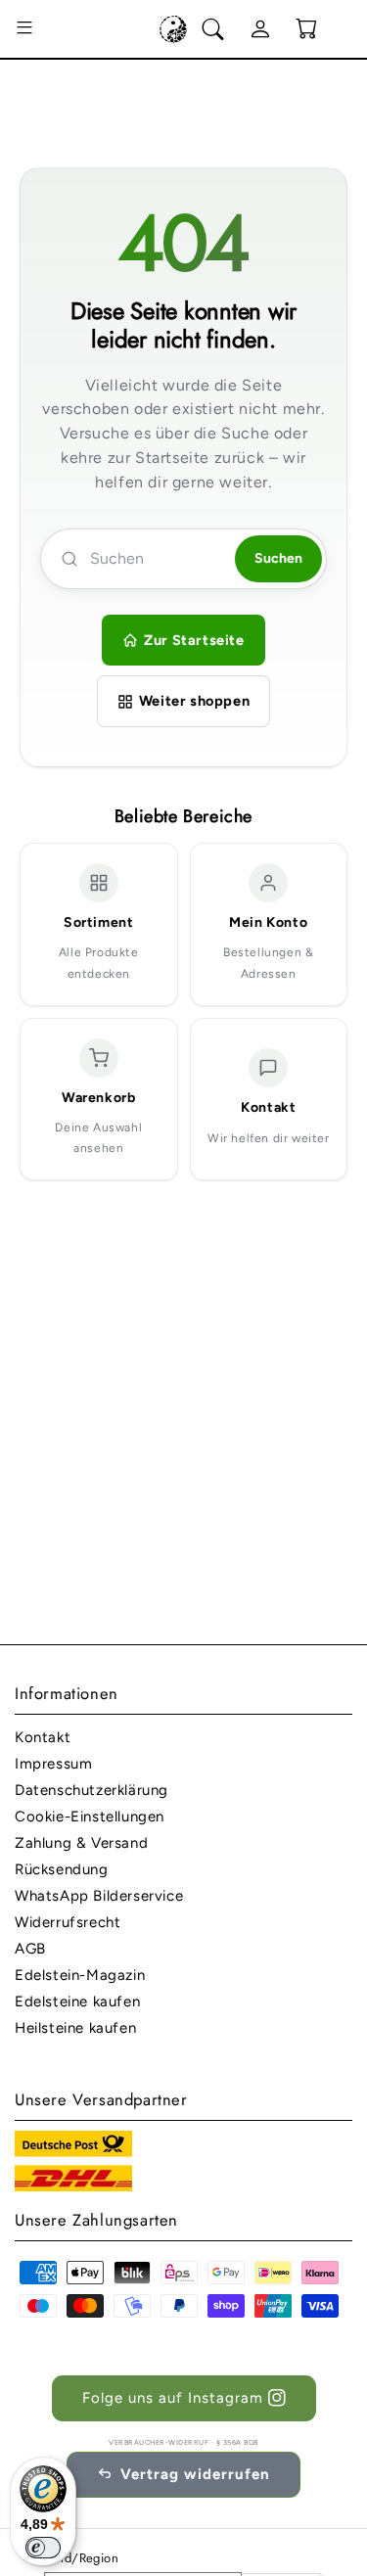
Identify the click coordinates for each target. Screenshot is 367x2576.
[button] (24, 29)
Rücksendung (62, 1869)
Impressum (53, 1764)
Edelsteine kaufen (77, 2001)
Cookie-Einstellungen (90, 1817)
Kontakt (43, 1737)
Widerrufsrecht (68, 1922)
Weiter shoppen (194, 701)
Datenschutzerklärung (92, 1790)
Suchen (278, 558)
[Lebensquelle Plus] (173, 29)
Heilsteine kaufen (75, 2028)
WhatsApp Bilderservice (99, 1896)
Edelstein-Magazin (80, 1975)
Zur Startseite (194, 640)
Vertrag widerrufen (195, 2474)
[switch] (43, 2548)
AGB (30, 1949)
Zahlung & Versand (81, 1843)
